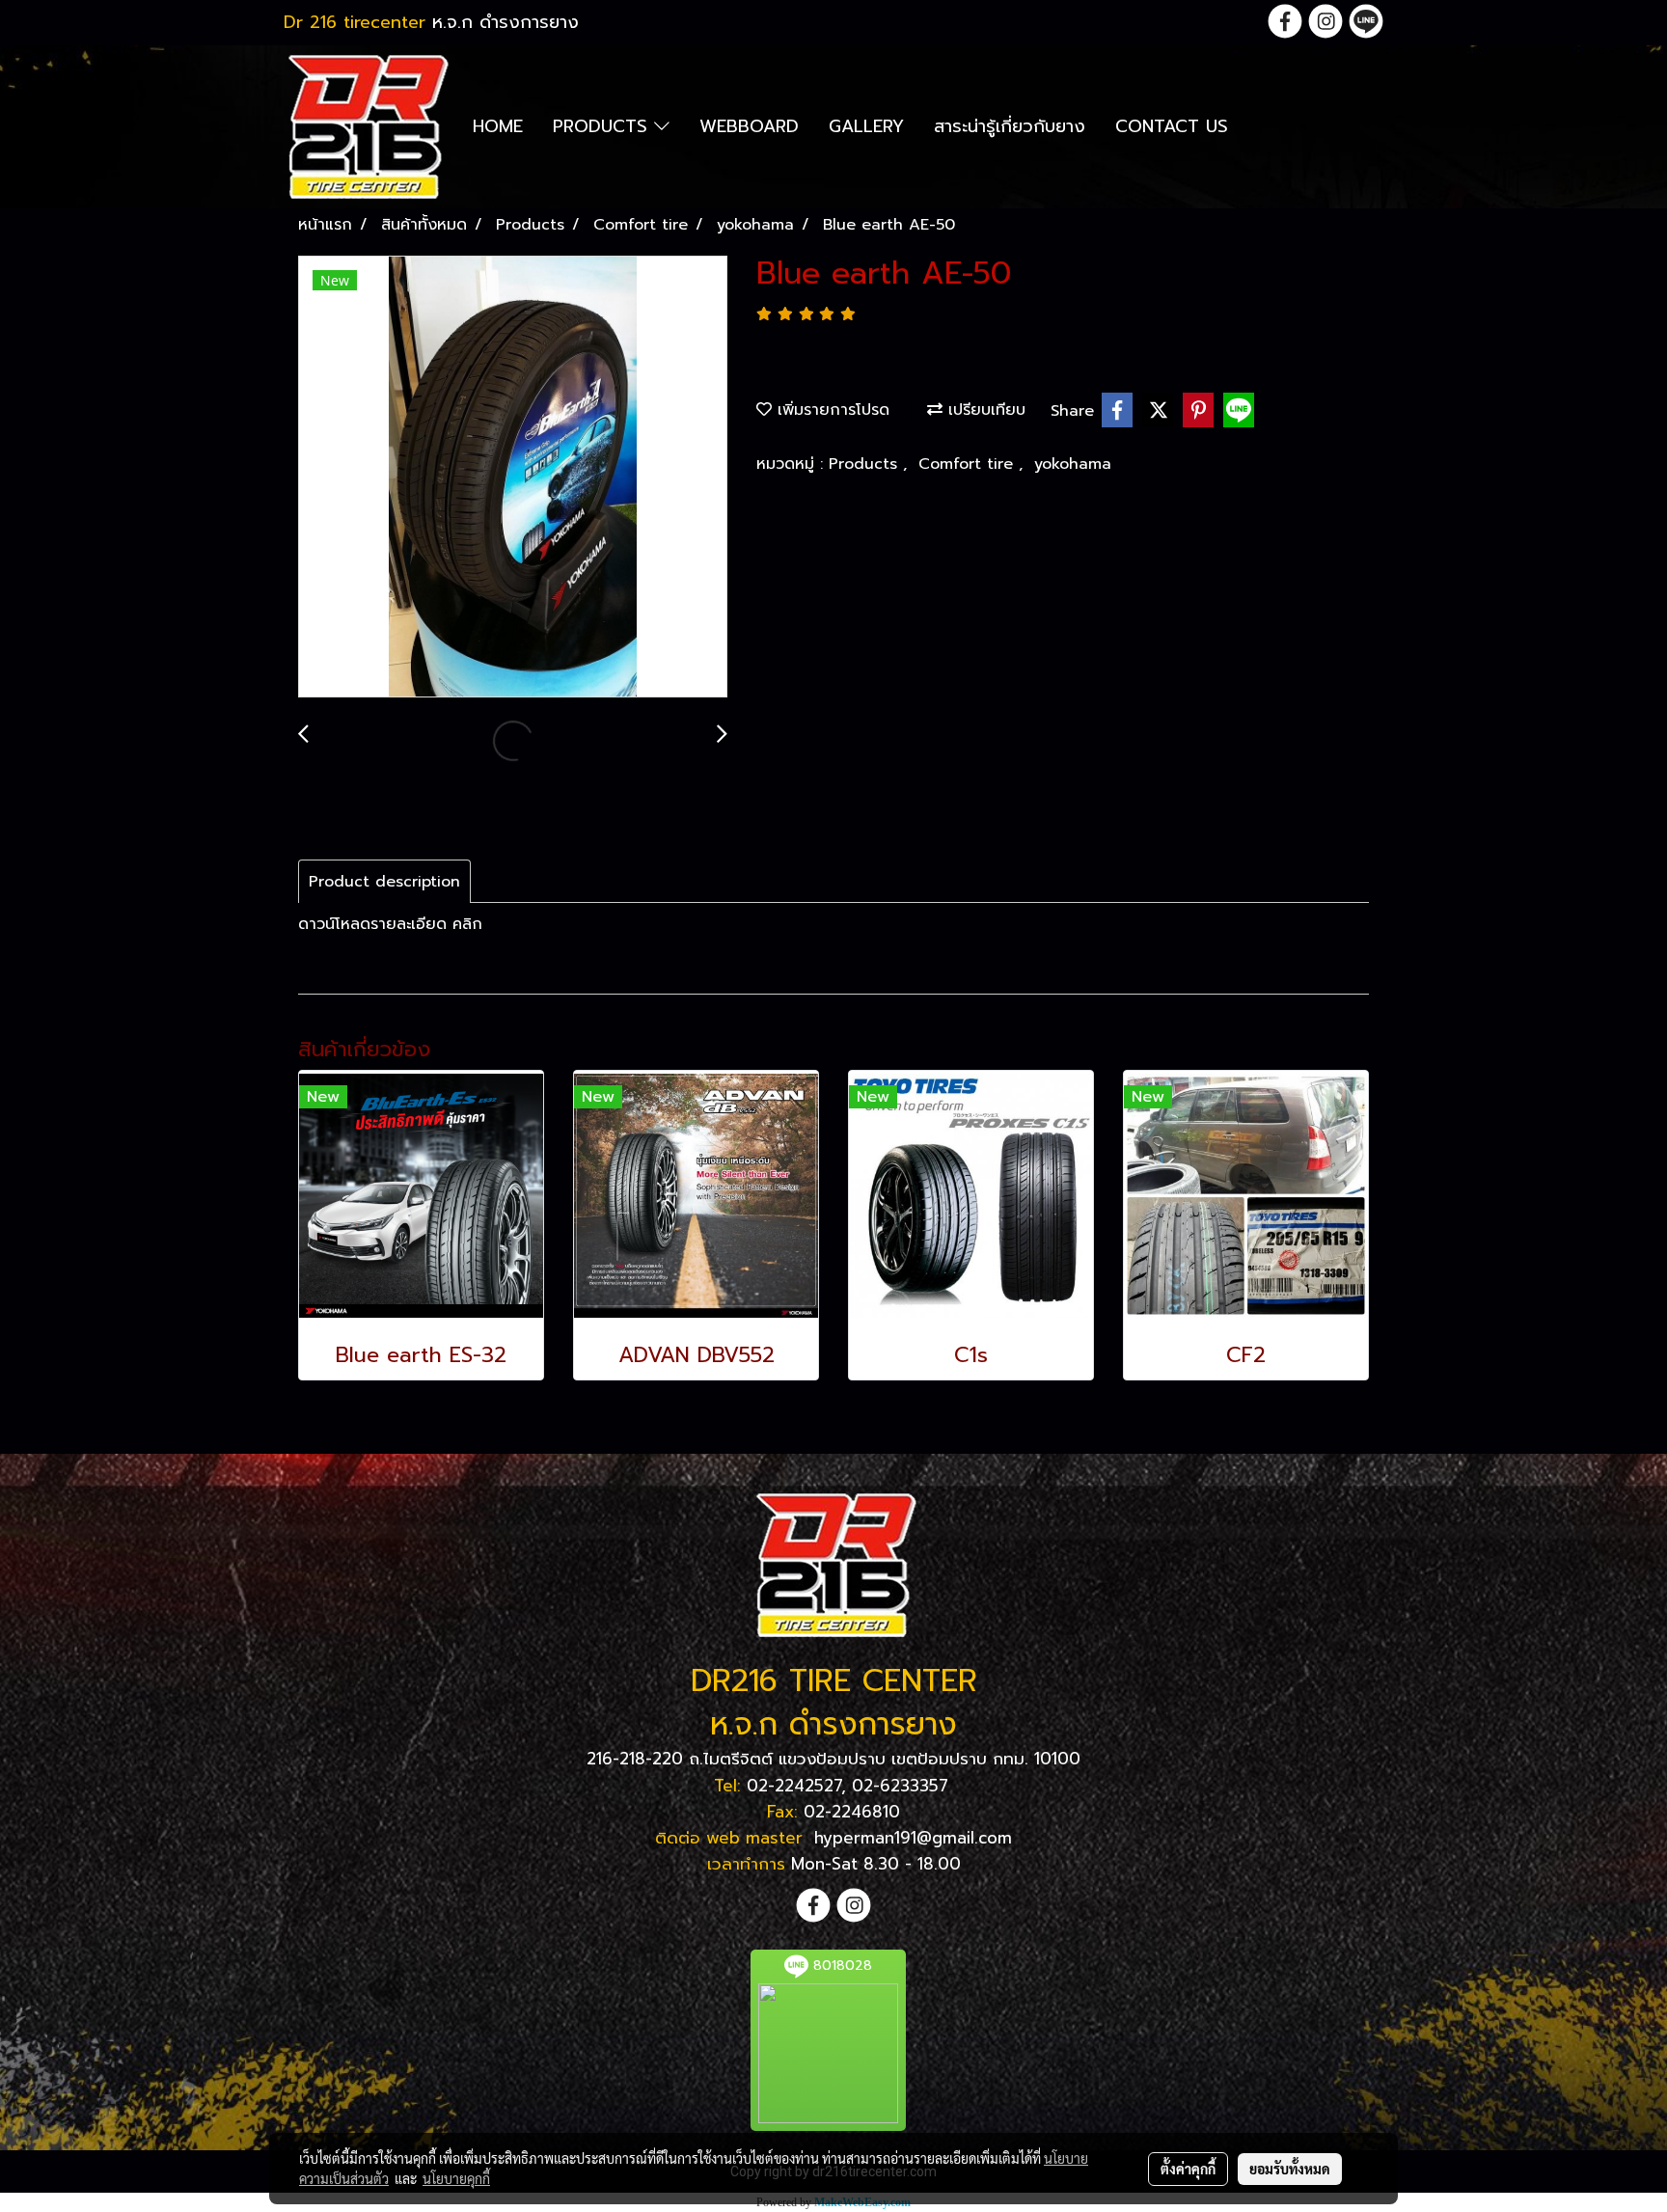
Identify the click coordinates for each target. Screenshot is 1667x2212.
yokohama (1073, 464)
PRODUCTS (603, 126)
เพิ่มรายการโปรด (831, 410)
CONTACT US (1172, 126)
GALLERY (866, 126)
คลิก (467, 924)
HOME (498, 126)
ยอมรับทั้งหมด (1290, 2169)
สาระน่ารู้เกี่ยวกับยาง (1010, 126)
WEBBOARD (749, 126)
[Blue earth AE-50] (513, 478)
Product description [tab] (384, 882)
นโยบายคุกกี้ (456, 2178)
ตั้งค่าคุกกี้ (1188, 2169)
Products (866, 464)
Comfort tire (969, 464)
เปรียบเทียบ (984, 410)
